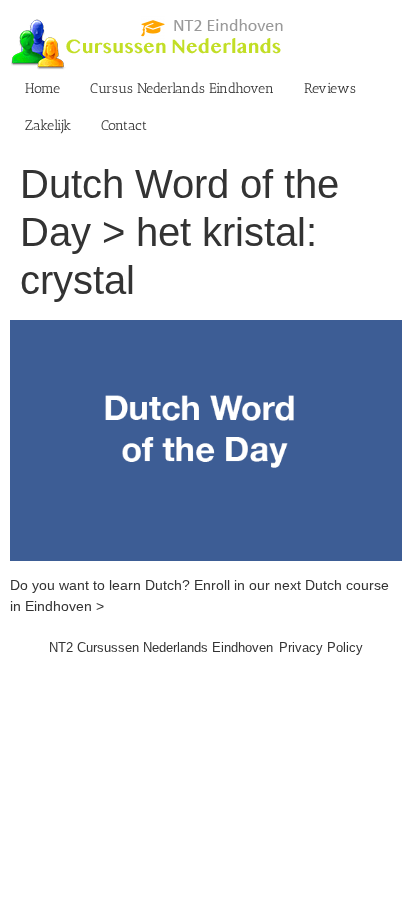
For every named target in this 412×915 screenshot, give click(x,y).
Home (42, 88)
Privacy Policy (321, 647)
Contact (124, 125)
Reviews (330, 88)
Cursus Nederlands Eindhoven (182, 88)
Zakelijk (48, 125)
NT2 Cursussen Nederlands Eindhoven (161, 647)
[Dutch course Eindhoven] (206, 330)
